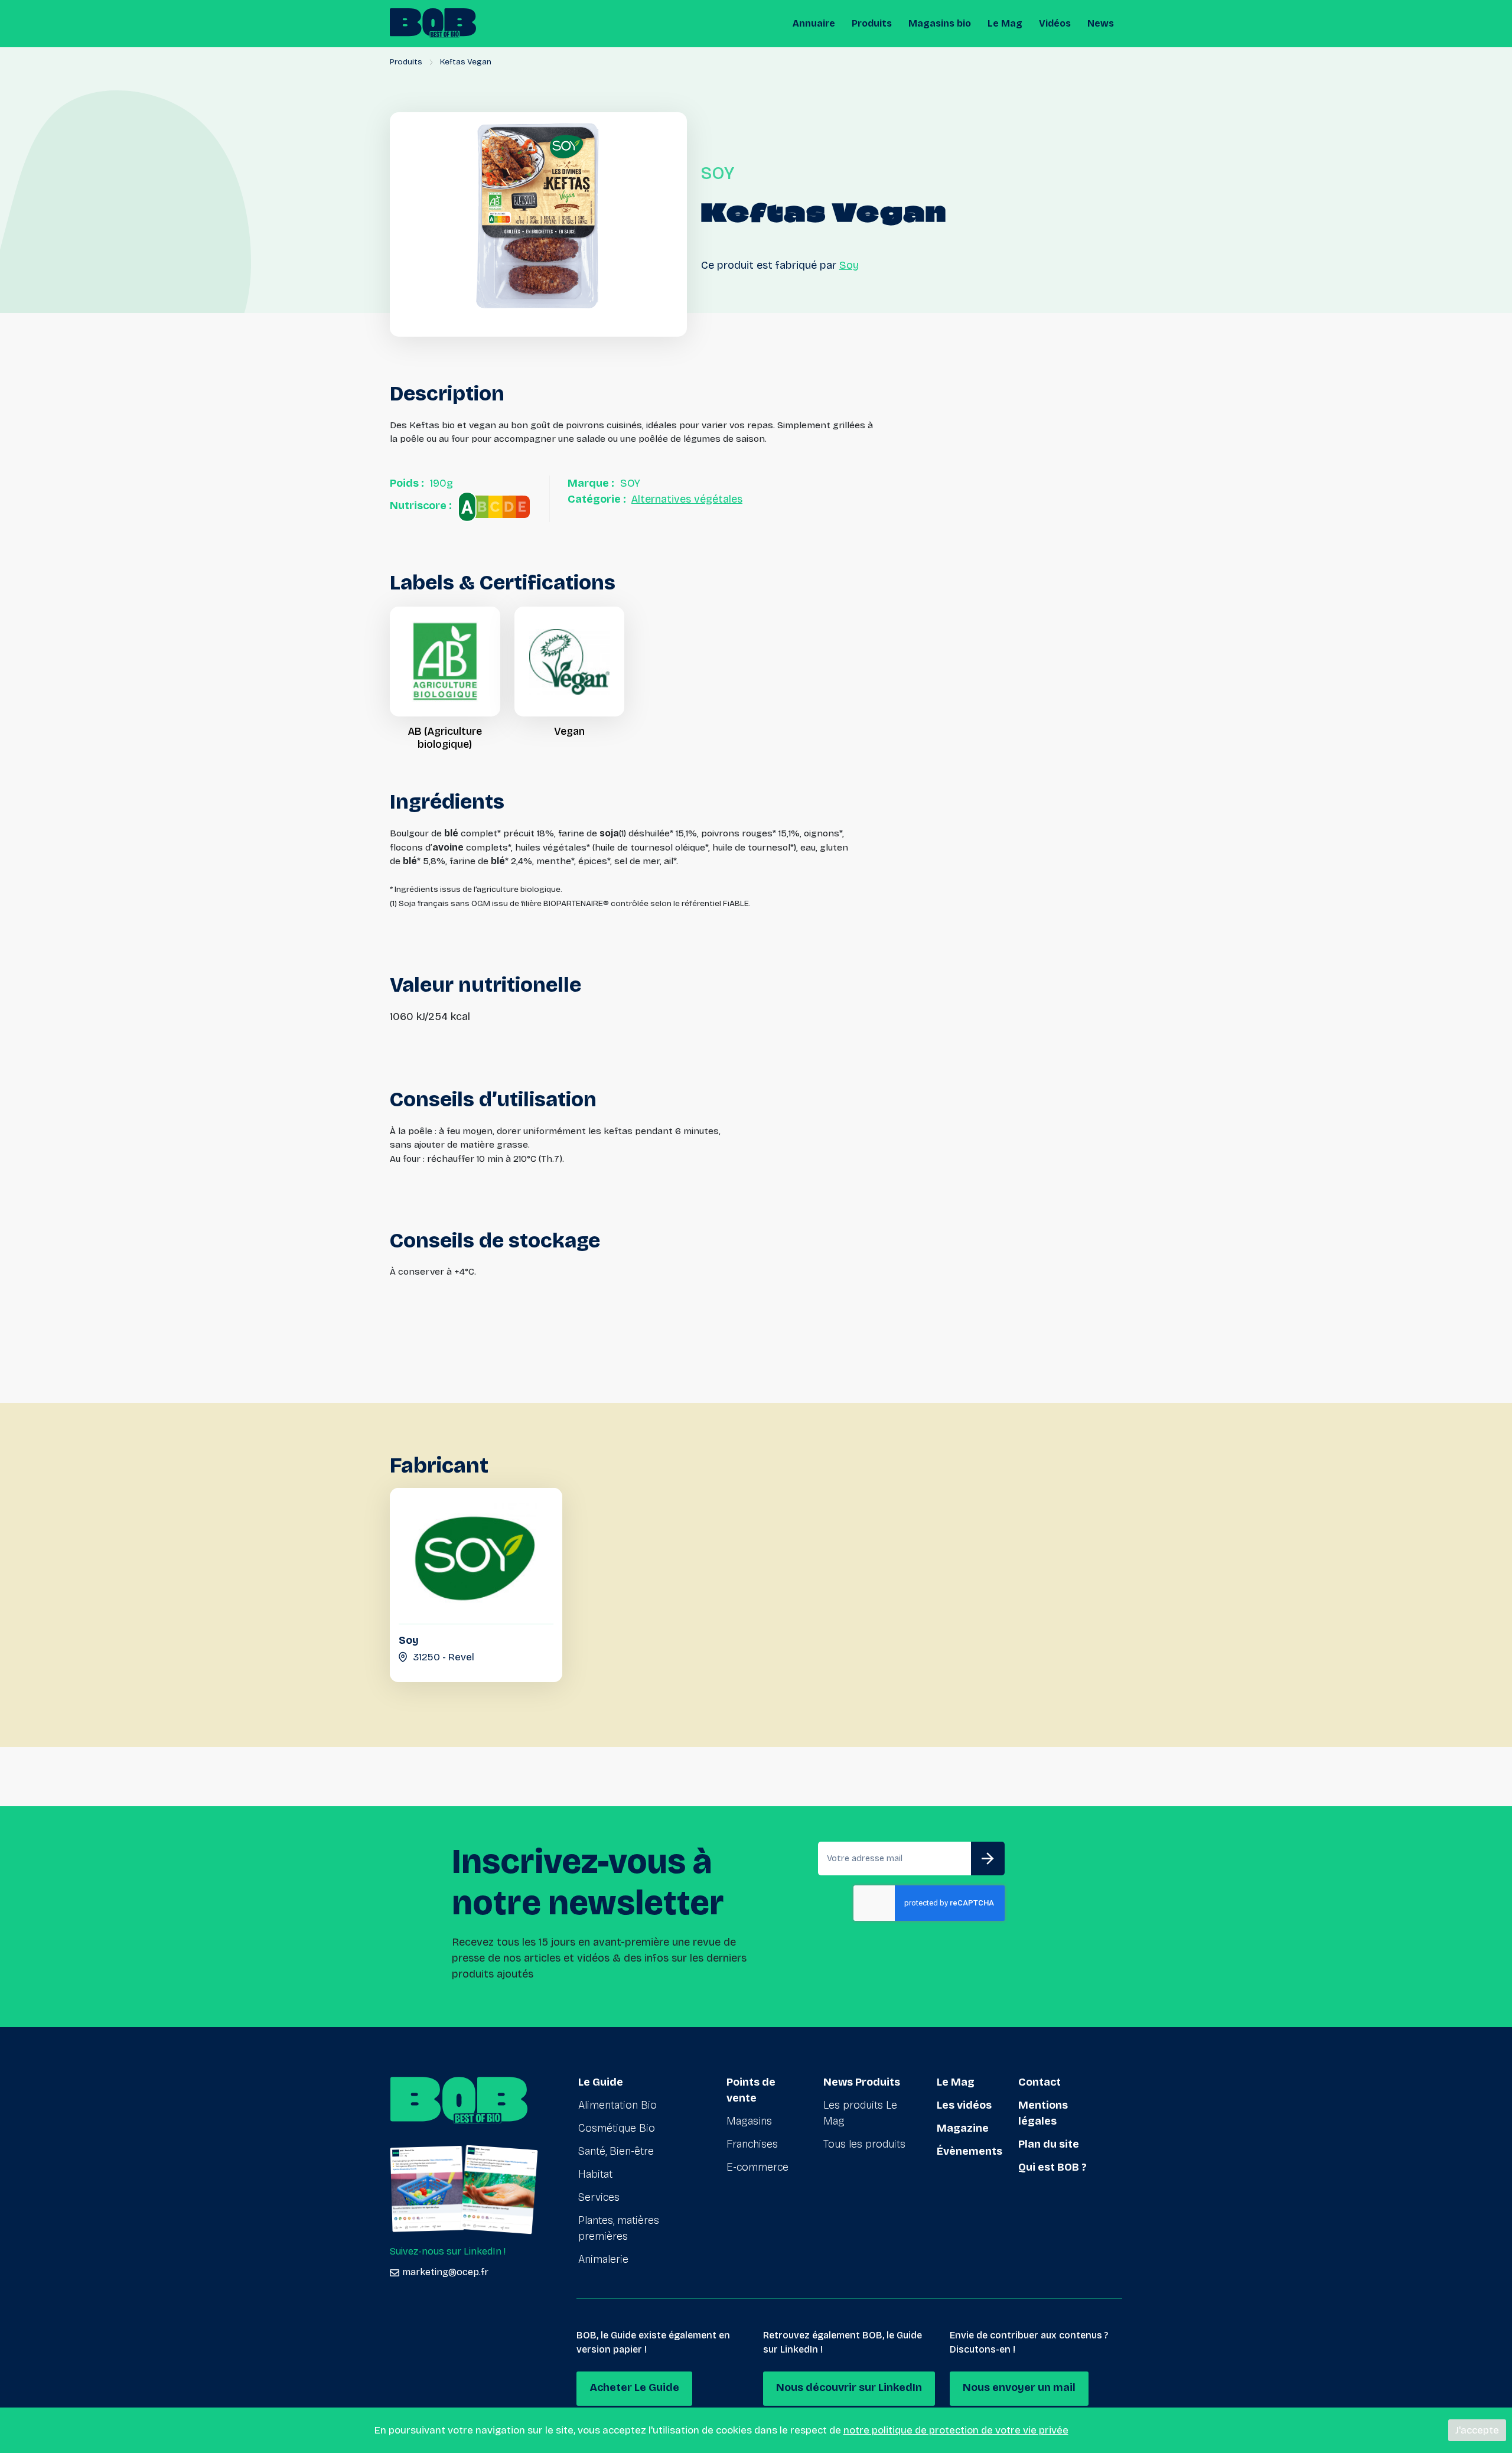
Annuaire (814, 23)
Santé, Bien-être (616, 2151)
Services (599, 2197)
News (1101, 23)
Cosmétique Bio (617, 2128)
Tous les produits (864, 2144)
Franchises (752, 2144)
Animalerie (603, 2259)
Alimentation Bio (617, 2105)
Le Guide (601, 2082)
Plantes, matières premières (619, 2228)
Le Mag (1005, 23)
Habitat (595, 2174)
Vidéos (1055, 23)
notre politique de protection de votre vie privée (956, 2430)
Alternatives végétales (687, 499)
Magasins (749, 2121)
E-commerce (757, 2167)
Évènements (970, 2151)
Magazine (963, 2128)
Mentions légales (1043, 2113)
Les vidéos (964, 2105)
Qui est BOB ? (1052, 2167)
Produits (872, 23)
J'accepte (1477, 2430)
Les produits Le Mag (860, 2113)
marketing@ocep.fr (445, 2272)
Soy (849, 265)
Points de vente (751, 2090)
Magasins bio (940, 23)
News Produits (862, 2082)
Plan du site (1049, 2144)
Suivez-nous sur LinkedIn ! (448, 2251)
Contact (1039, 2082)
